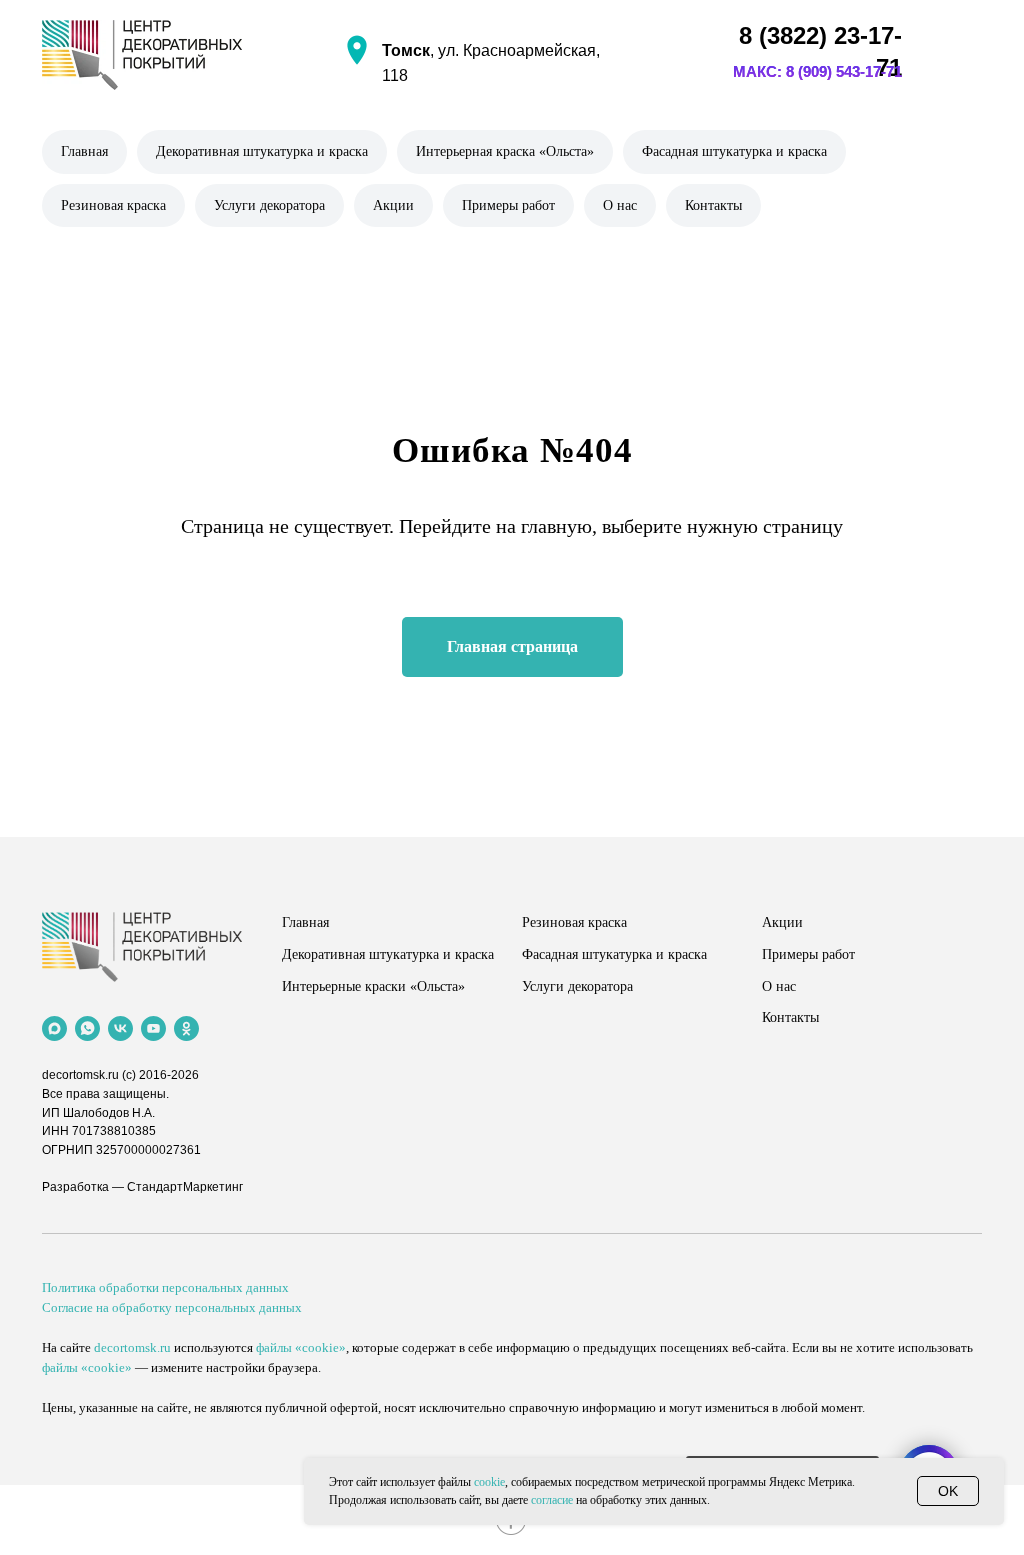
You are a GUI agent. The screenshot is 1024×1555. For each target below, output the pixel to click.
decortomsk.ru (80, 1075)
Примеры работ (508, 205)
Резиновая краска (113, 205)
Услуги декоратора (269, 205)
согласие (552, 1500)
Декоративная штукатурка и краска (262, 151)
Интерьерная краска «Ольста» (505, 151)
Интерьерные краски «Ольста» (373, 986)
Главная (84, 151)
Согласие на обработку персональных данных (172, 1307)
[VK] (120, 1028)
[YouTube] (153, 1028)
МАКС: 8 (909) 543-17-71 (817, 71)
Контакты (713, 205)
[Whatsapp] (87, 1028)
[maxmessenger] (54, 1028)
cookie (489, 1482)
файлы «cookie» (301, 1347)
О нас (620, 205)
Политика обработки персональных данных (165, 1287)
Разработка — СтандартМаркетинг (142, 1187)
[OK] (186, 1028)
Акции (393, 205)
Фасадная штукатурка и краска (734, 151)
